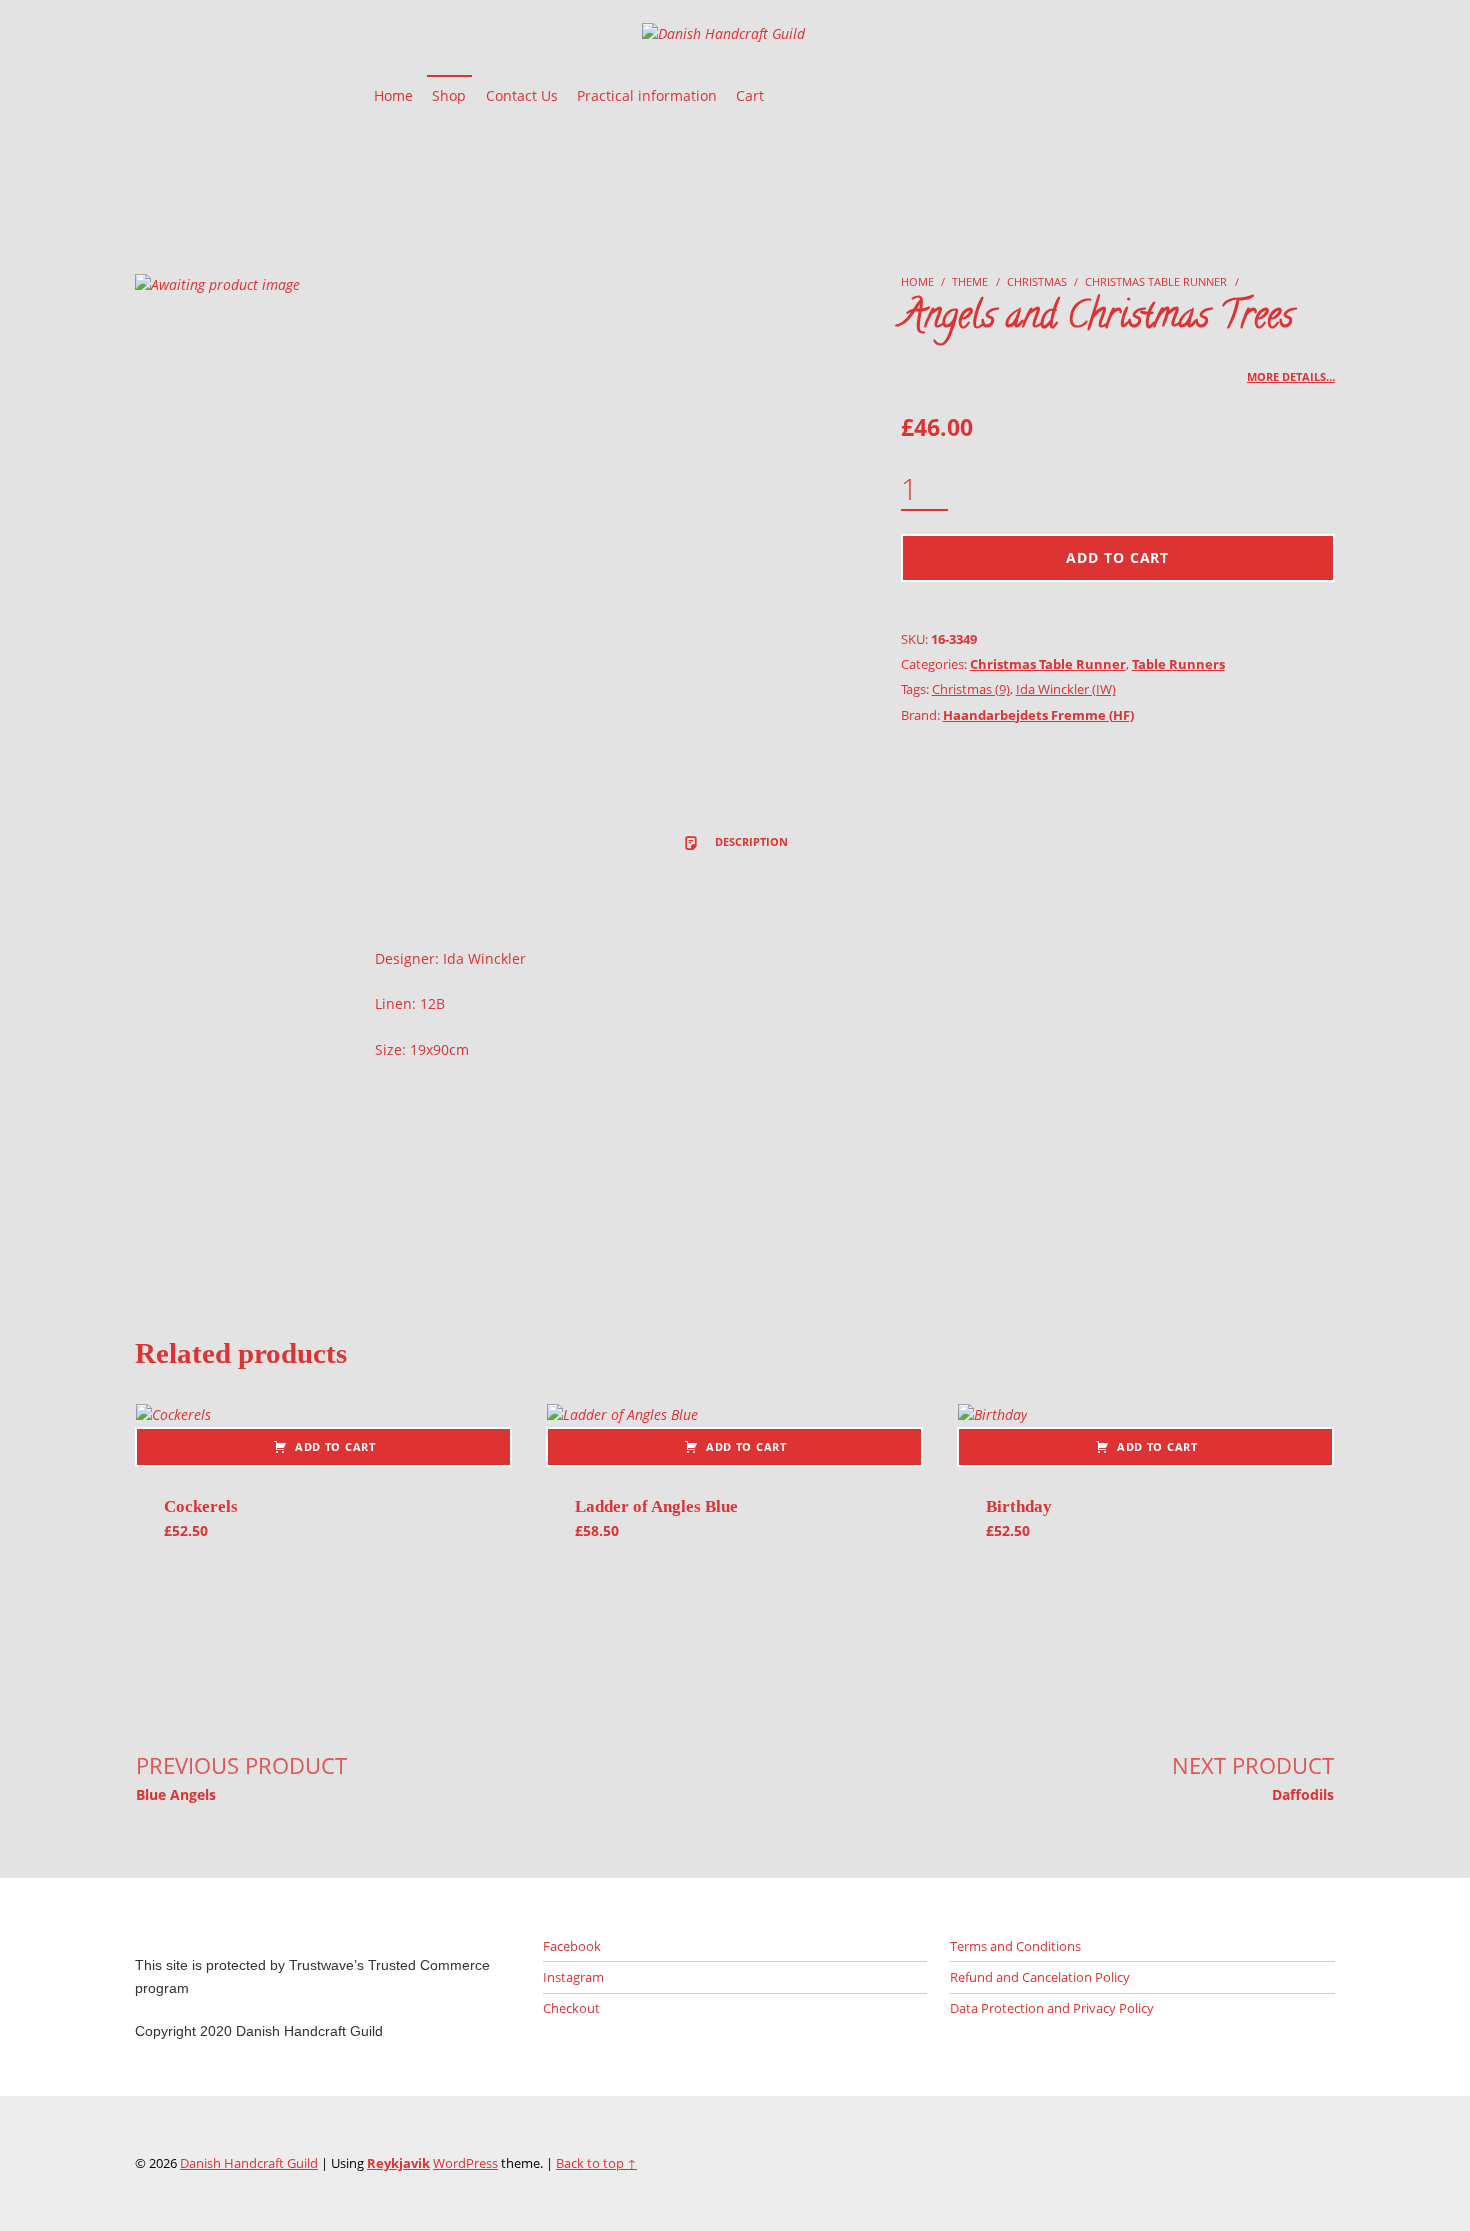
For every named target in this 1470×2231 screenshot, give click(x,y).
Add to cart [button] (335, 1446)
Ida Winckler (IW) (1066, 689)
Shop (449, 95)
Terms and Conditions (1015, 1946)
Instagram (573, 1977)
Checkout (571, 2008)
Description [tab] (750, 841)
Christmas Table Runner (1156, 281)
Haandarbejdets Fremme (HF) (1038, 715)
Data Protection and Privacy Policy (1052, 2008)
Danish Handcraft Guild (249, 2163)
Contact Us (522, 95)
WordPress (465, 2163)
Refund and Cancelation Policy (1040, 1977)
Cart (750, 95)
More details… (1291, 376)
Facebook (572, 1946)
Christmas (1037, 281)
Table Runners (1178, 664)
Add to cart (1117, 557)
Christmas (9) (971, 689)
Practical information (647, 95)
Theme (970, 281)
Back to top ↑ (596, 2163)
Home (393, 95)
